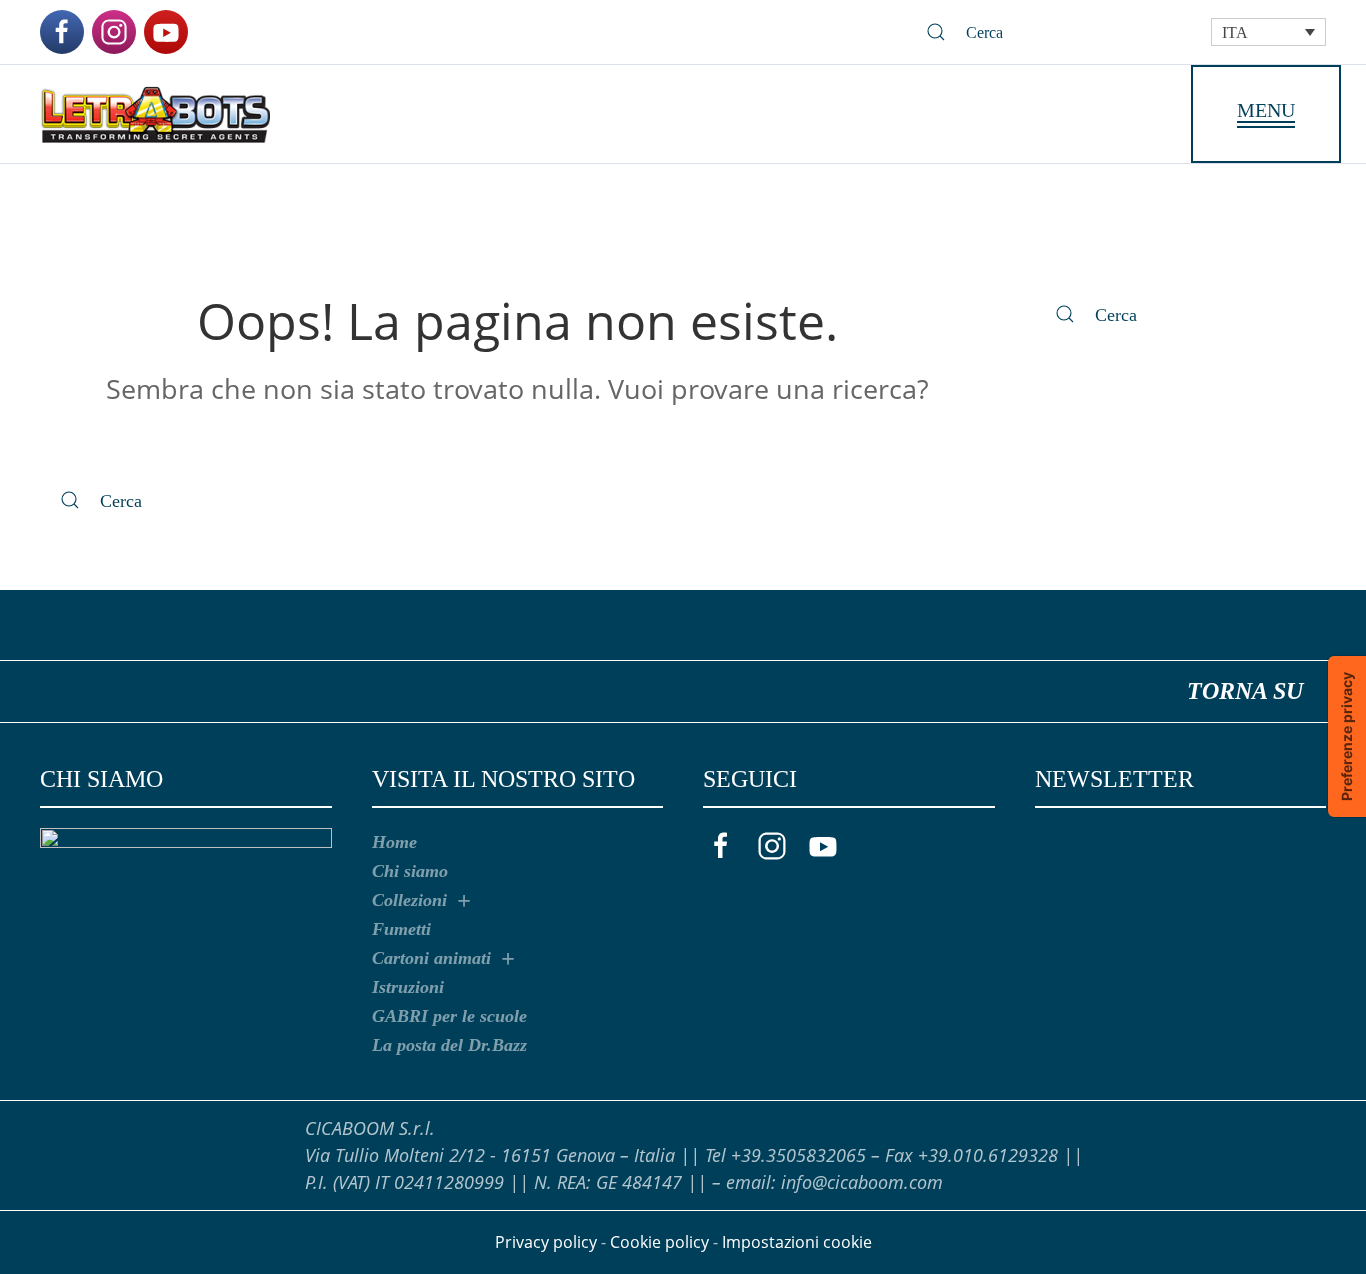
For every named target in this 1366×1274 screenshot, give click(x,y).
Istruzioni (408, 987)
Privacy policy (546, 1242)
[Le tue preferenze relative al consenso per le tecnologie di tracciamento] (1347, 736)
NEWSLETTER (1114, 779)
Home (394, 842)
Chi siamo (410, 871)
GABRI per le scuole (449, 1016)
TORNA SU (1245, 693)
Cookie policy (659, 1242)
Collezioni (409, 900)
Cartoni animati (431, 958)
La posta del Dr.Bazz (449, 1045)
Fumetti (401, 929)
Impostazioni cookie (797, 1242)
